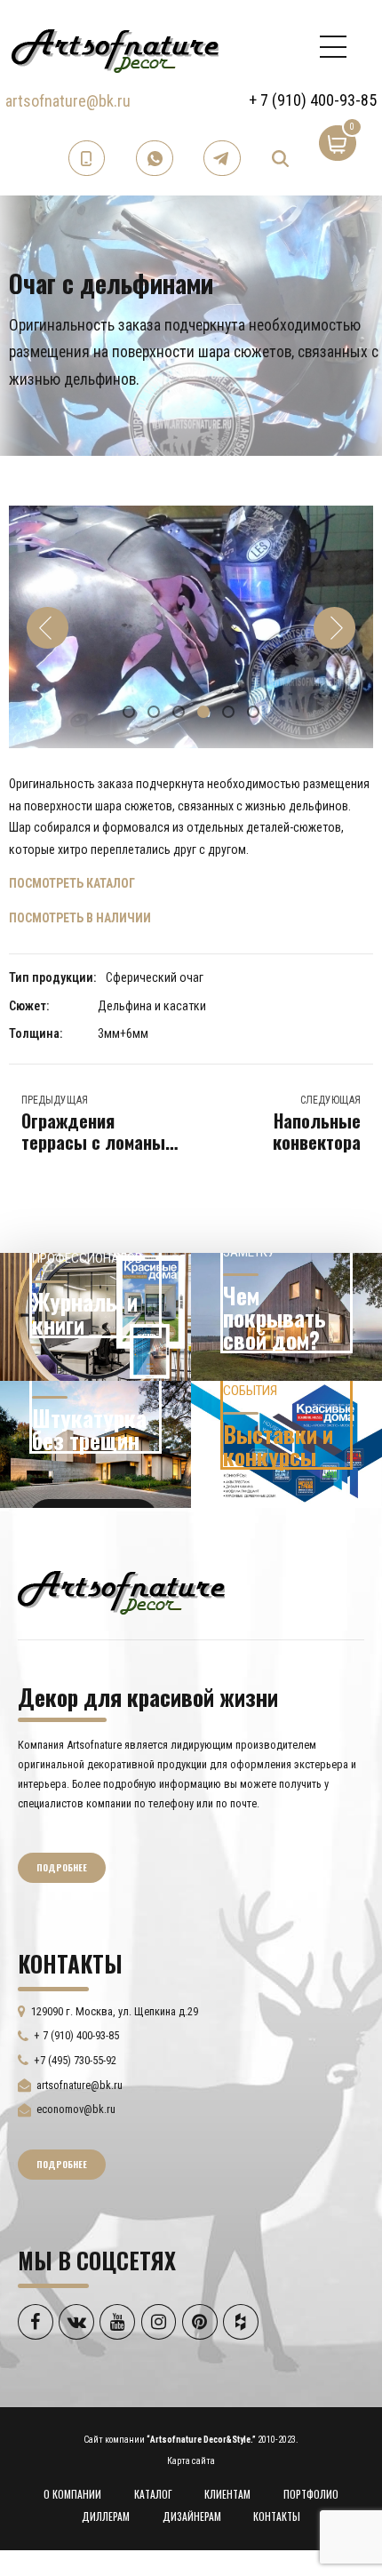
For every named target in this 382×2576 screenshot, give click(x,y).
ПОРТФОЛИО (311, 2494)
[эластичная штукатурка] (95, 1445)
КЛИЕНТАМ (227, 2494)
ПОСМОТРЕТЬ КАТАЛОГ (72, 883)
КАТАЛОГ (153, 2494)
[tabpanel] (191, 627)
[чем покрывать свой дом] (286, 1317)
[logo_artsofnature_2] (121, 1591)
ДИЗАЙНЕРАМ (192, 2516)
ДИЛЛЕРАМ (106, 2516)
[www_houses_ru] (95, 1317)
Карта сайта (191, 2461)
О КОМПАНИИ (72, 2494)
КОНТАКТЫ (277, 2516)
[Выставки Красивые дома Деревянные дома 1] (286, 1445)
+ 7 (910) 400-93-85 (313, 100)
